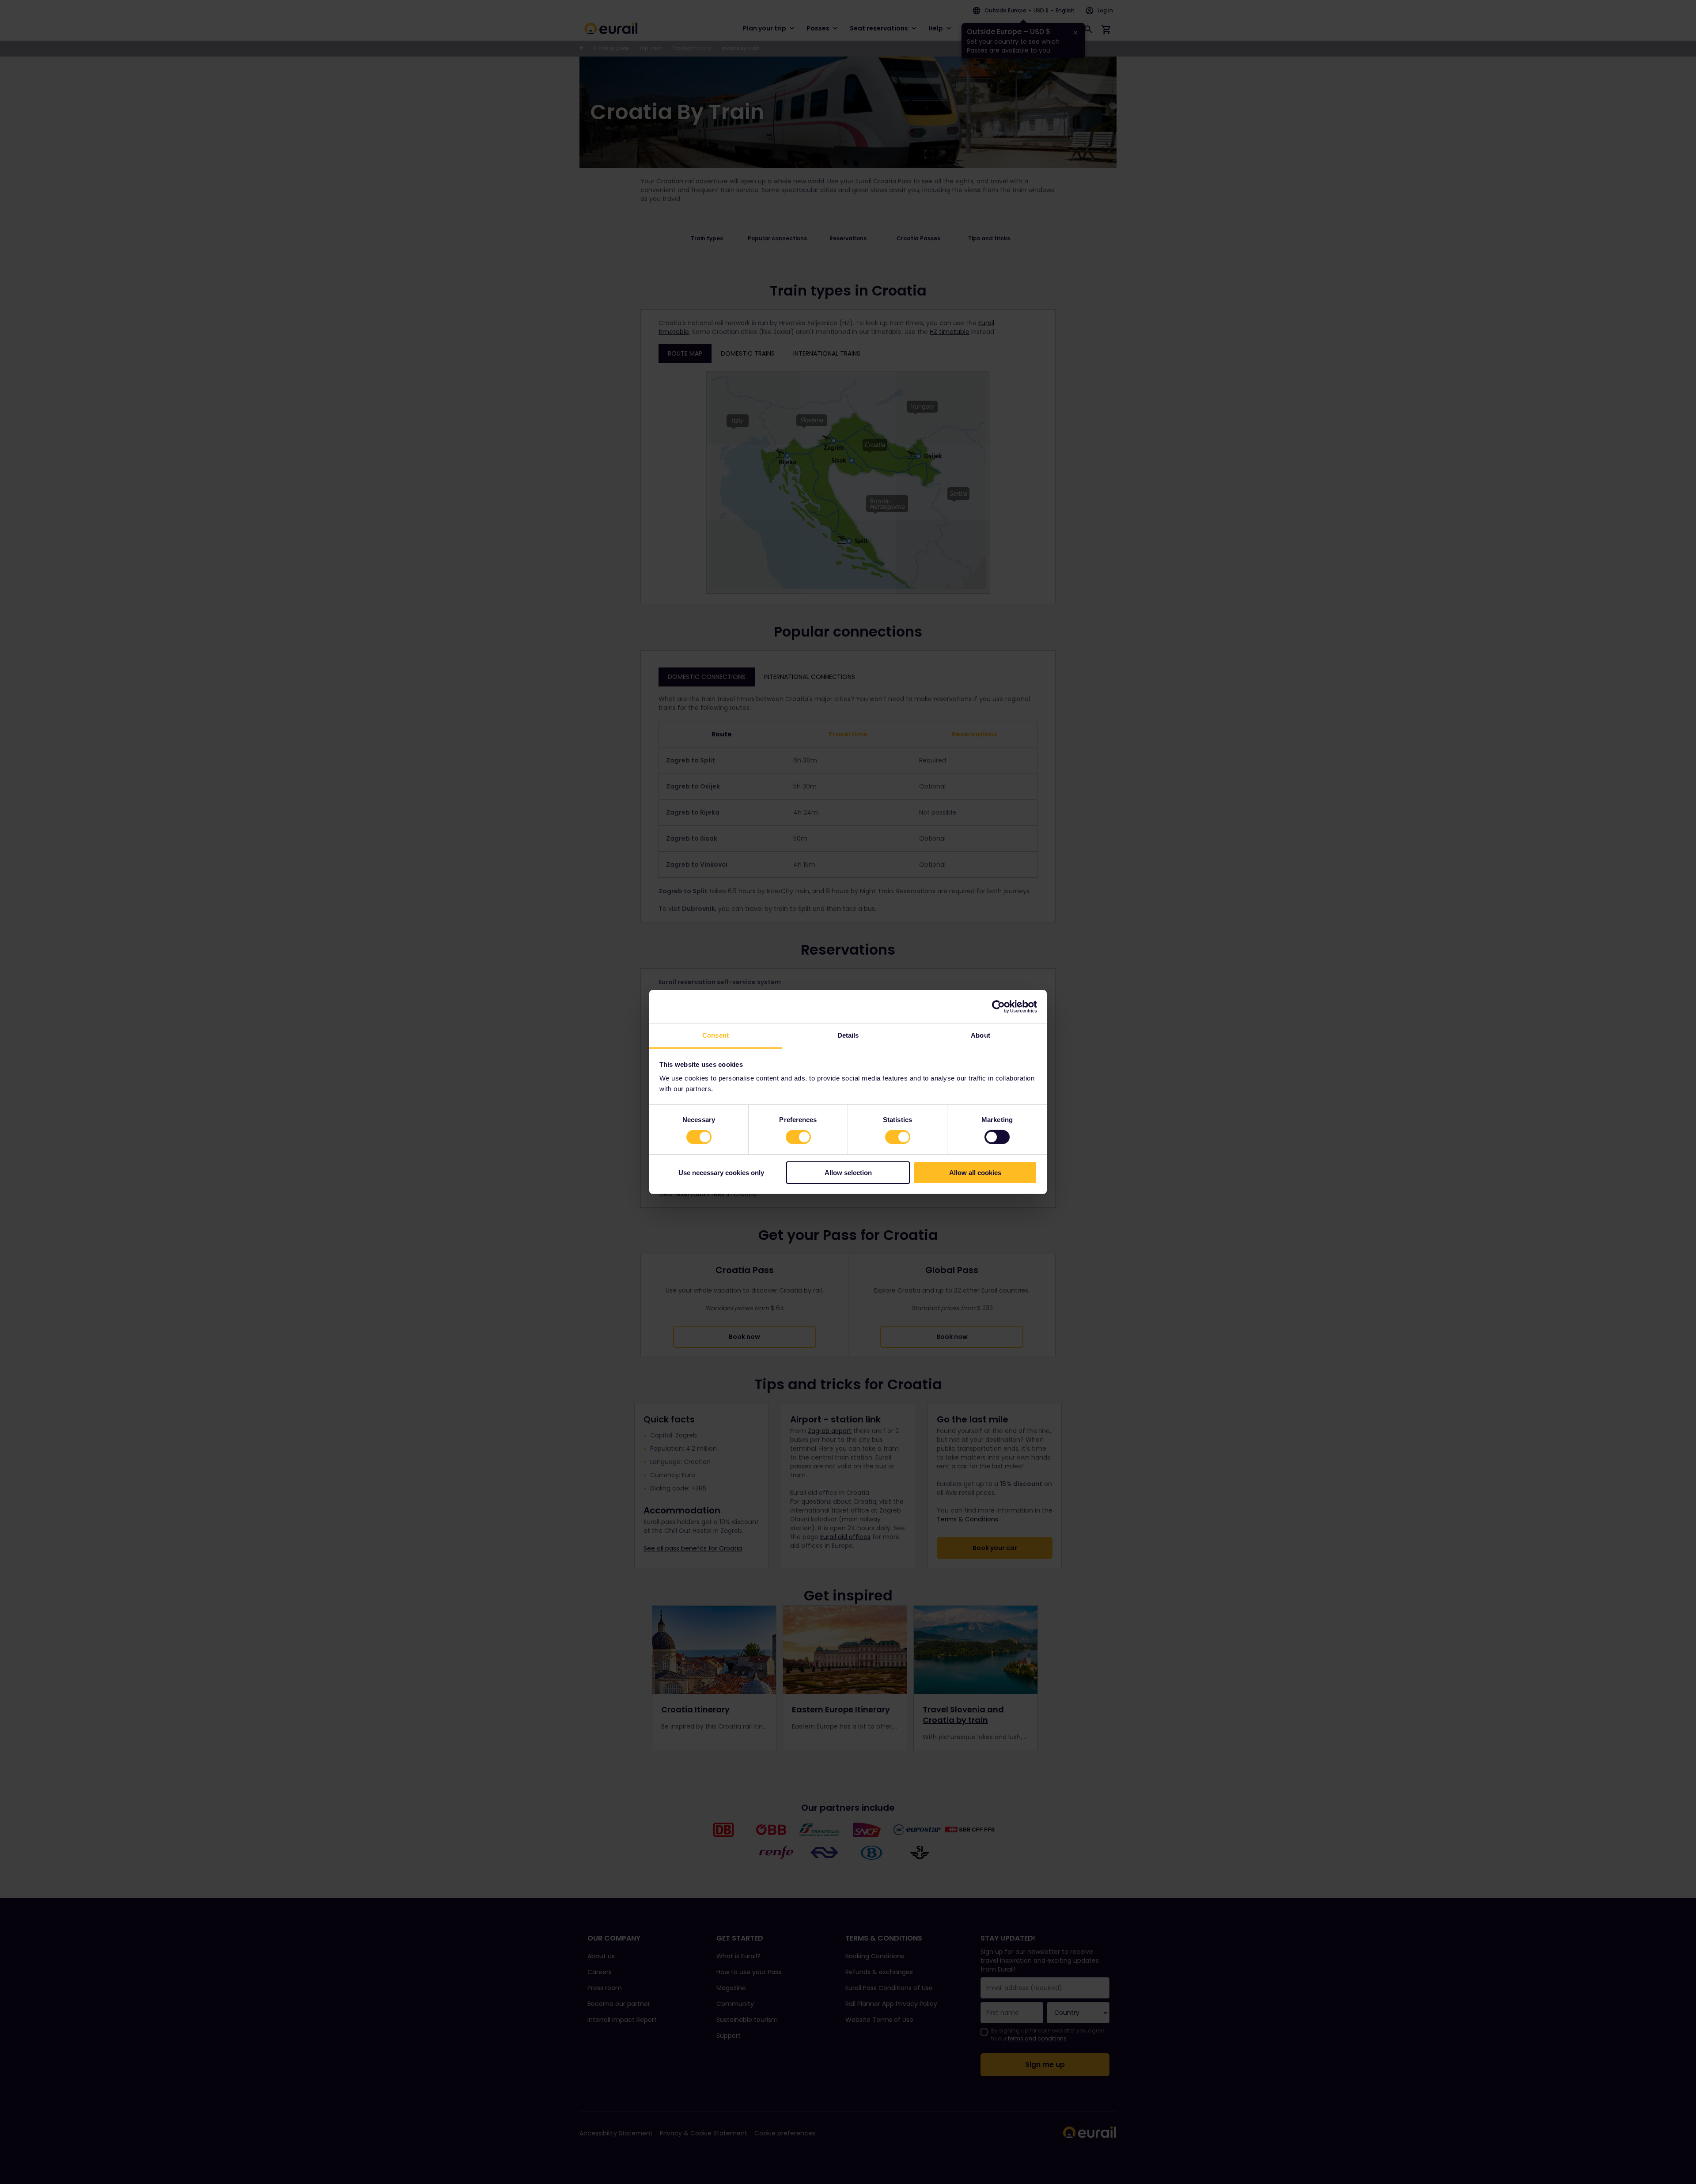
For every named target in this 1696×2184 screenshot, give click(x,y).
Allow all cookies (975, 1173)
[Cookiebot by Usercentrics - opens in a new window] (998, 1006)
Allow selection (848, 1173)
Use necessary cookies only (721, 1173)
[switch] (798, 1137)
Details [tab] (848, 1035)
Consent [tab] (715, 1035)
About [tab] (980, 1035)
